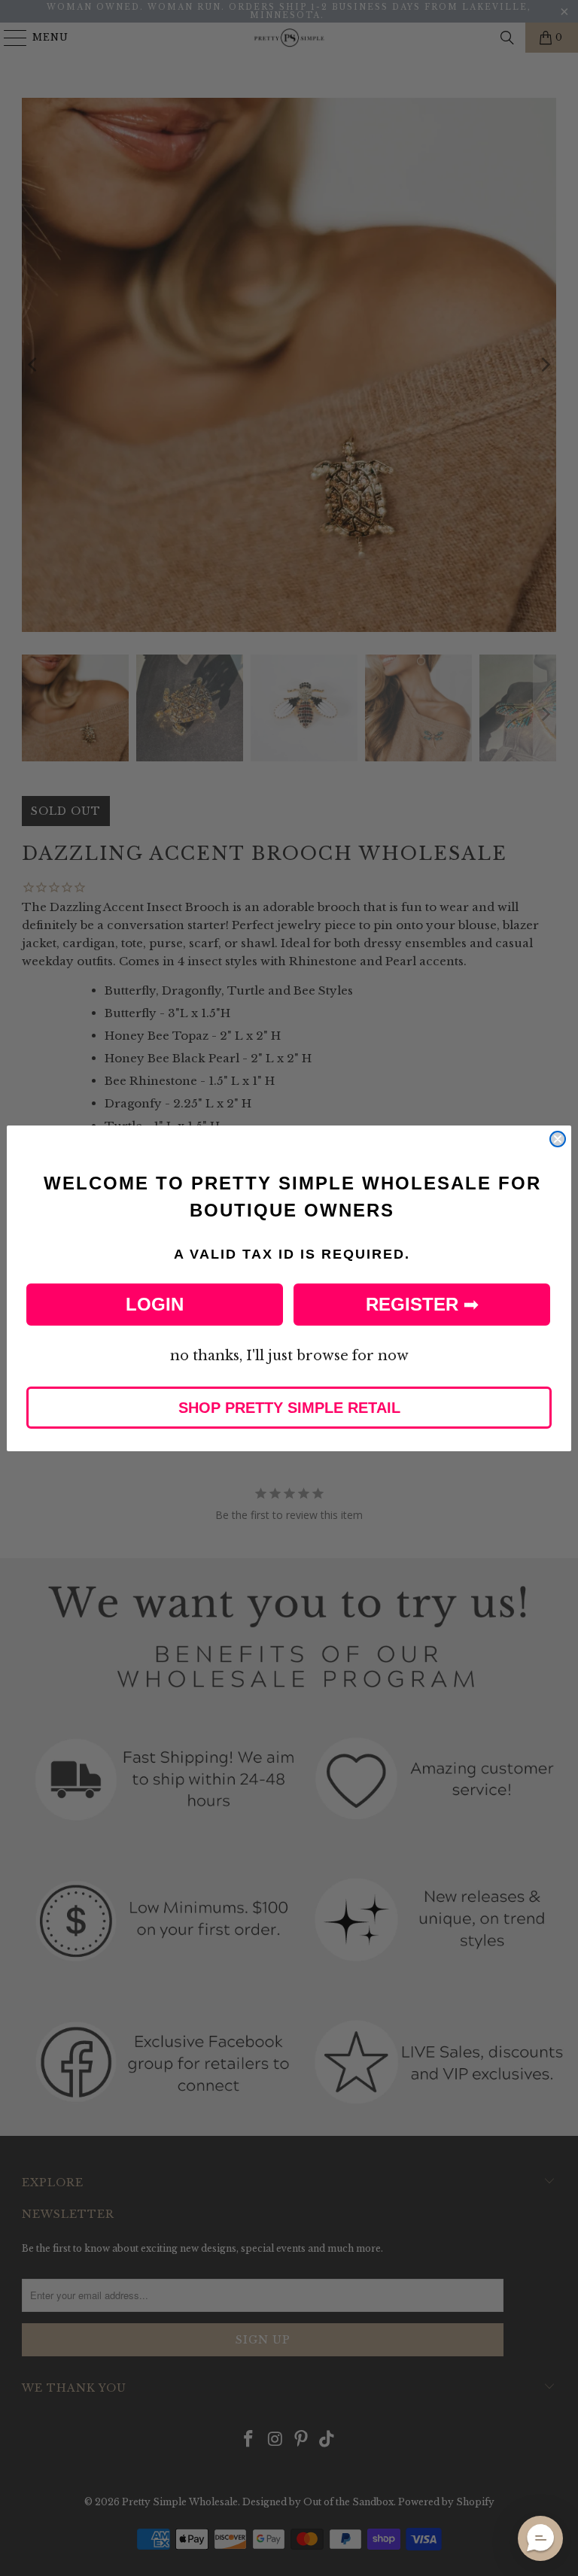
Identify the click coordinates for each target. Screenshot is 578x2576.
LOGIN (155, 1304)
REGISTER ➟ (422, 1304)
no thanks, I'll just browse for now (289, 1356)
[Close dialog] (558, 1139)
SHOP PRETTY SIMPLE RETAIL (289, 1408)
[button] (540, 2538)
